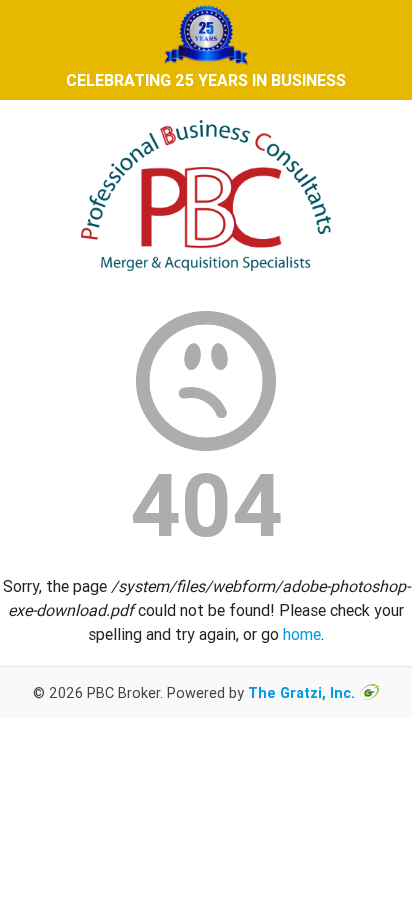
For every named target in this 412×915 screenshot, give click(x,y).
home (302, 634)
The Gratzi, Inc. (301, 693)
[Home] (206, 279)
